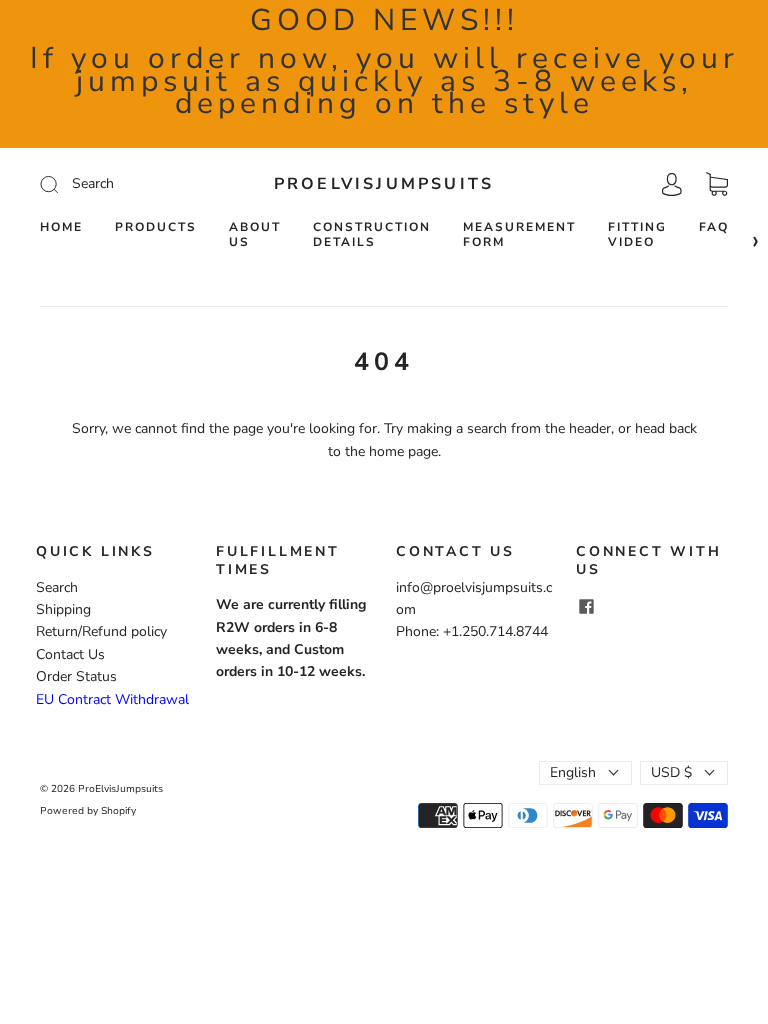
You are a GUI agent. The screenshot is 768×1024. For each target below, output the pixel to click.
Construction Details (372, 235)
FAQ (714, 227)
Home (61, 227)
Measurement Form (519, 235)
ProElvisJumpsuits (384, 184)
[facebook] (586, 606)
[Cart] (717, 184)
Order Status (76, 676)
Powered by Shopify (88, 811)
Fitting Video (637, 235)
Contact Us (70, 654)
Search (57, 587)
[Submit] (125, 184)
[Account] (672, 183)
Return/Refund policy (101, 631)
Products (156, 227)
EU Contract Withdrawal (112, 699)
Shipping (63, 609)
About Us (255, 235)
